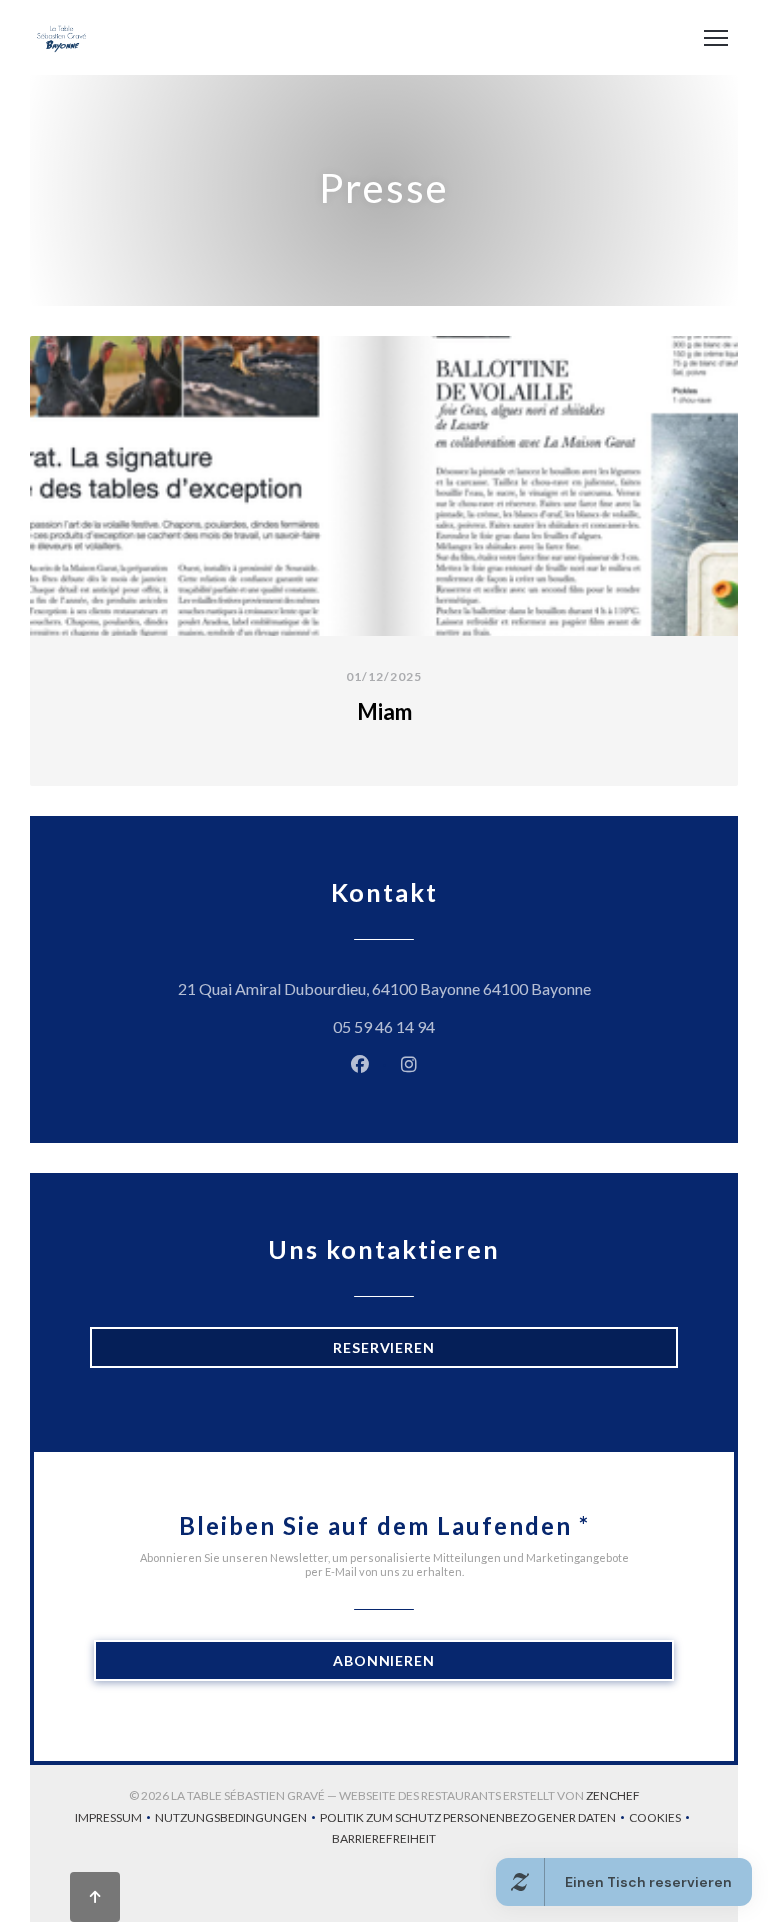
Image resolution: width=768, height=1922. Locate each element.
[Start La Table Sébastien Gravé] (62, 37)
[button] (716, 38)
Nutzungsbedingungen (237, 1819)
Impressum (115, 1819)
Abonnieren (384, 1660)
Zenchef (613, 1795)
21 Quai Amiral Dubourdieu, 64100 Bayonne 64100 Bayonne (428, 988)
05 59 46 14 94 (384, 1026)
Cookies (661, 1819)
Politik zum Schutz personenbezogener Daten (474, 1819)
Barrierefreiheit (384, 1840)
